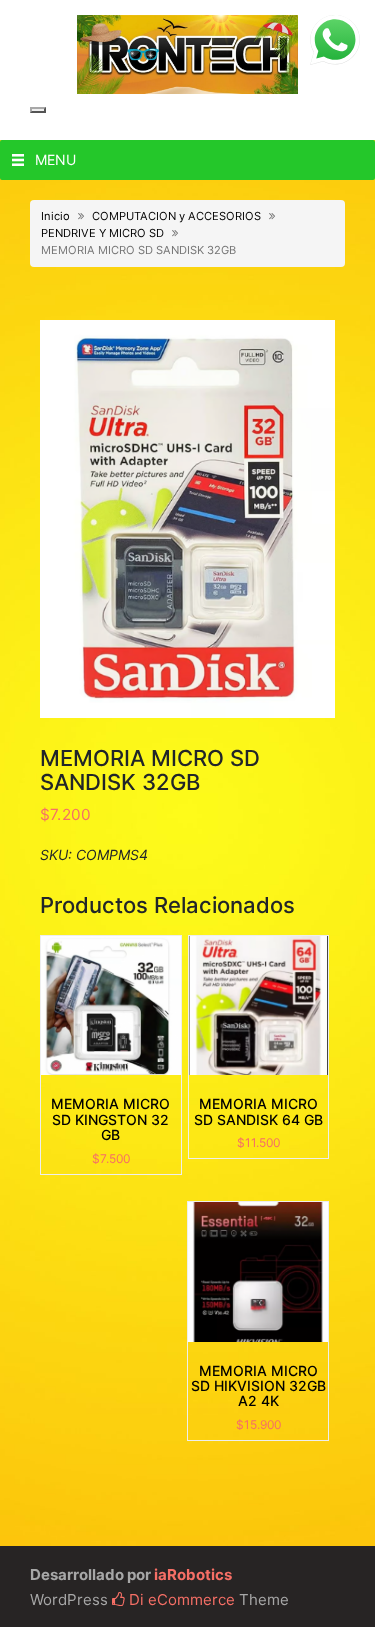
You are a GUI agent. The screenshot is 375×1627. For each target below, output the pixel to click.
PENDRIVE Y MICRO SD (102, 233)
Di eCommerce (180, 1599)
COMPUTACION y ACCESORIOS (176, 216)
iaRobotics (193, 1574)
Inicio (55, 216)
